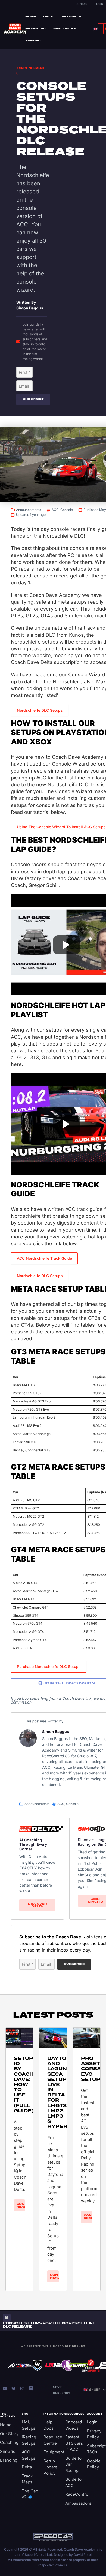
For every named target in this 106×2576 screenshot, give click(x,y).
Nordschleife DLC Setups (40, 710)
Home (31, 17)
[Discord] (31, 2389)
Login (99, 4)
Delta (49, 17)
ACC (55, 510)
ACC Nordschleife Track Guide (44, 1258)
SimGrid (33, 41)
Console (67, 510)
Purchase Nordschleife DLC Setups (49, 1667)
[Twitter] (14, 2389)
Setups (69, 17)
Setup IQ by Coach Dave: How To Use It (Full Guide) (24, 2085)
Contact (82, 4)
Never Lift (36, 29)
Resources (65, 29)
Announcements (29, 510)
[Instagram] (22, 2389)
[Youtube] (5, 2389)
